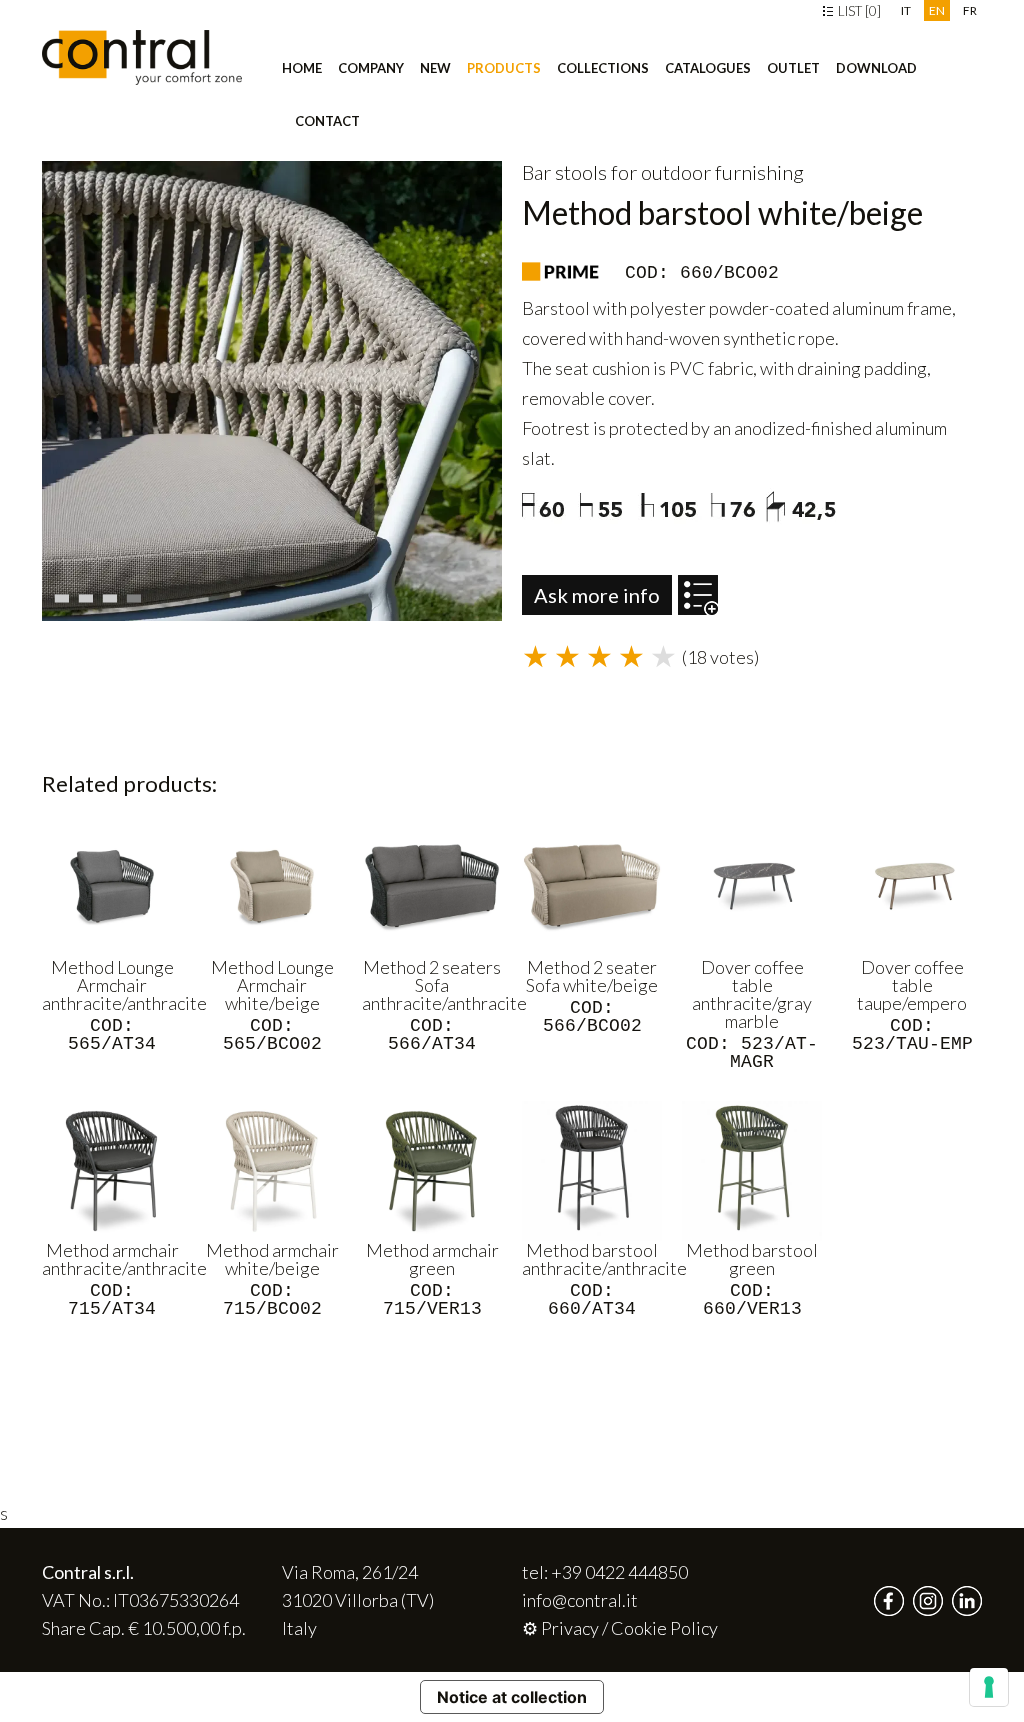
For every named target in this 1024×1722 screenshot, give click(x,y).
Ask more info (597, 595)
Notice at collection (512, 1697)
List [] (858, 11)
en (937, 10)
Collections (603, 68)
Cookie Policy (664, 1628)
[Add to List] (698, 585)
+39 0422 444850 (619, 1572)
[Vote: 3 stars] (602, 657)
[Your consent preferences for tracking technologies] (989, 1687)
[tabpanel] (272, 391)
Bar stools (564, 172)
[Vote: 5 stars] (666, 657)
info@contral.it (580, 1600)
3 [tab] (112, 593)
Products (504, 68)
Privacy (570, 1628)
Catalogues (708, 68)
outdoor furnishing (722, 172)
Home (302, 68)
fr (970, 10)
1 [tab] (64, 593)
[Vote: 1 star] (538, 657)
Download (876, 68)
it (906, 10)
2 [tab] (88, 593)
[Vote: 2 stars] (570, 657)
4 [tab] (136, 593)
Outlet (793, 68)
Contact (327, 121)
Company (371, 68)
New (435, 68)
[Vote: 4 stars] (634, 657)
